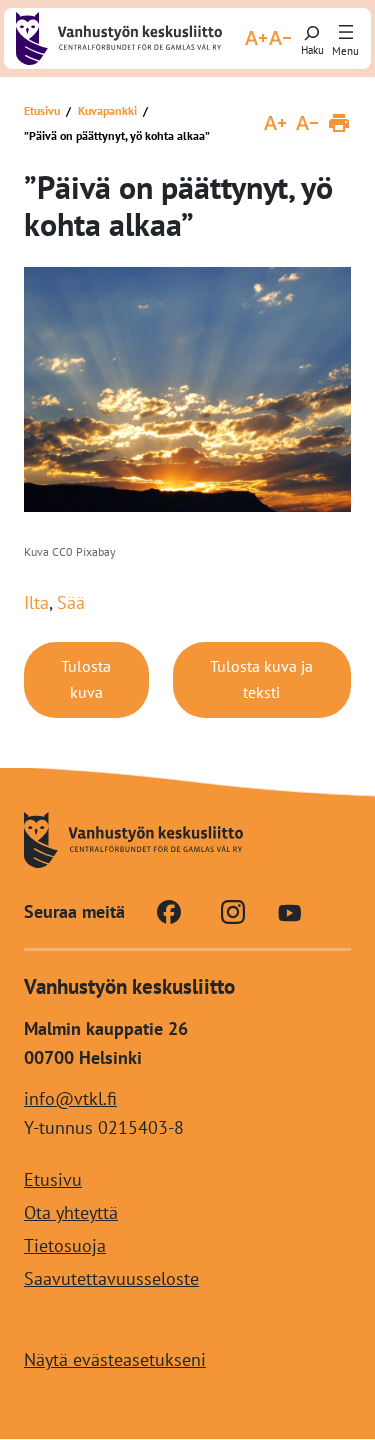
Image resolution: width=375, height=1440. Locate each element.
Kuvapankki (107, 110)
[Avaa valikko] (346, 33)
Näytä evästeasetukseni (115, 1360)
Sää (71, 602)
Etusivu (42, 110)
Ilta (36, 602)
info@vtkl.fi (70, 1098)
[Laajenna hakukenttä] (312, 38)
